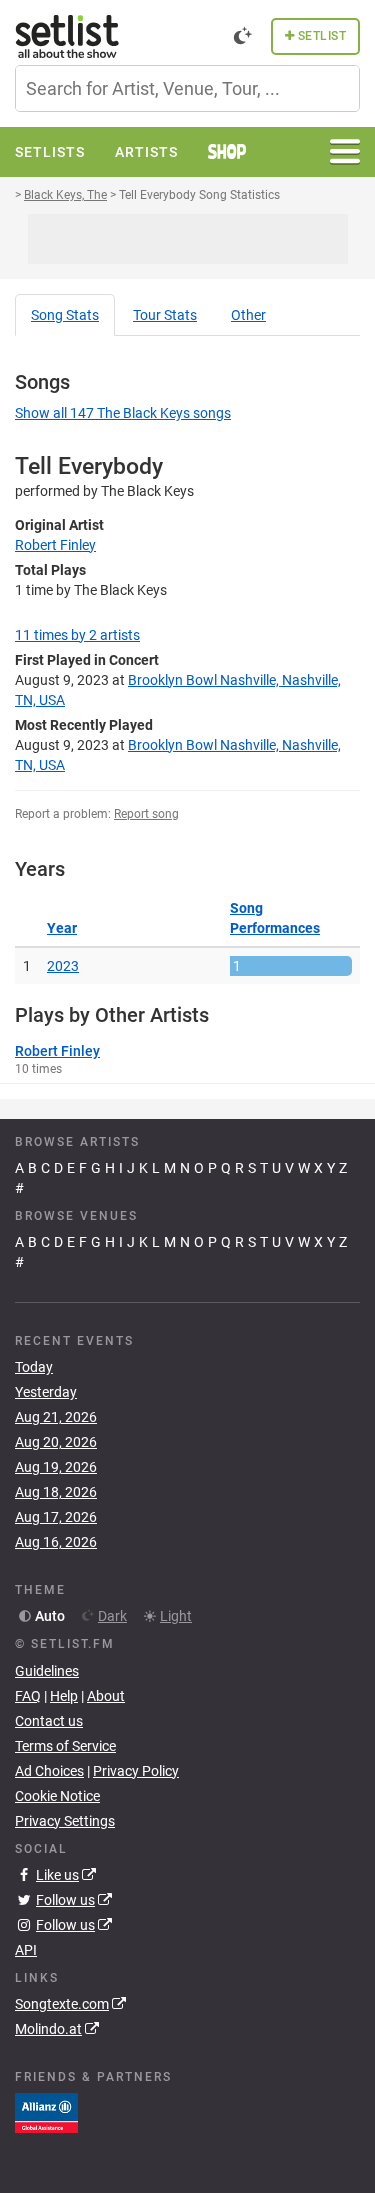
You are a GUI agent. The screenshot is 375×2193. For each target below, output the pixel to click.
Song (65, 315)
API (26, 1950)
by (77, 635)
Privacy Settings (65, 1821)
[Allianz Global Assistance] (46, 2112)
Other (248, 315)
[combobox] (187, 88)
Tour (165, 315)
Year (62, 928)
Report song (146, 814)
